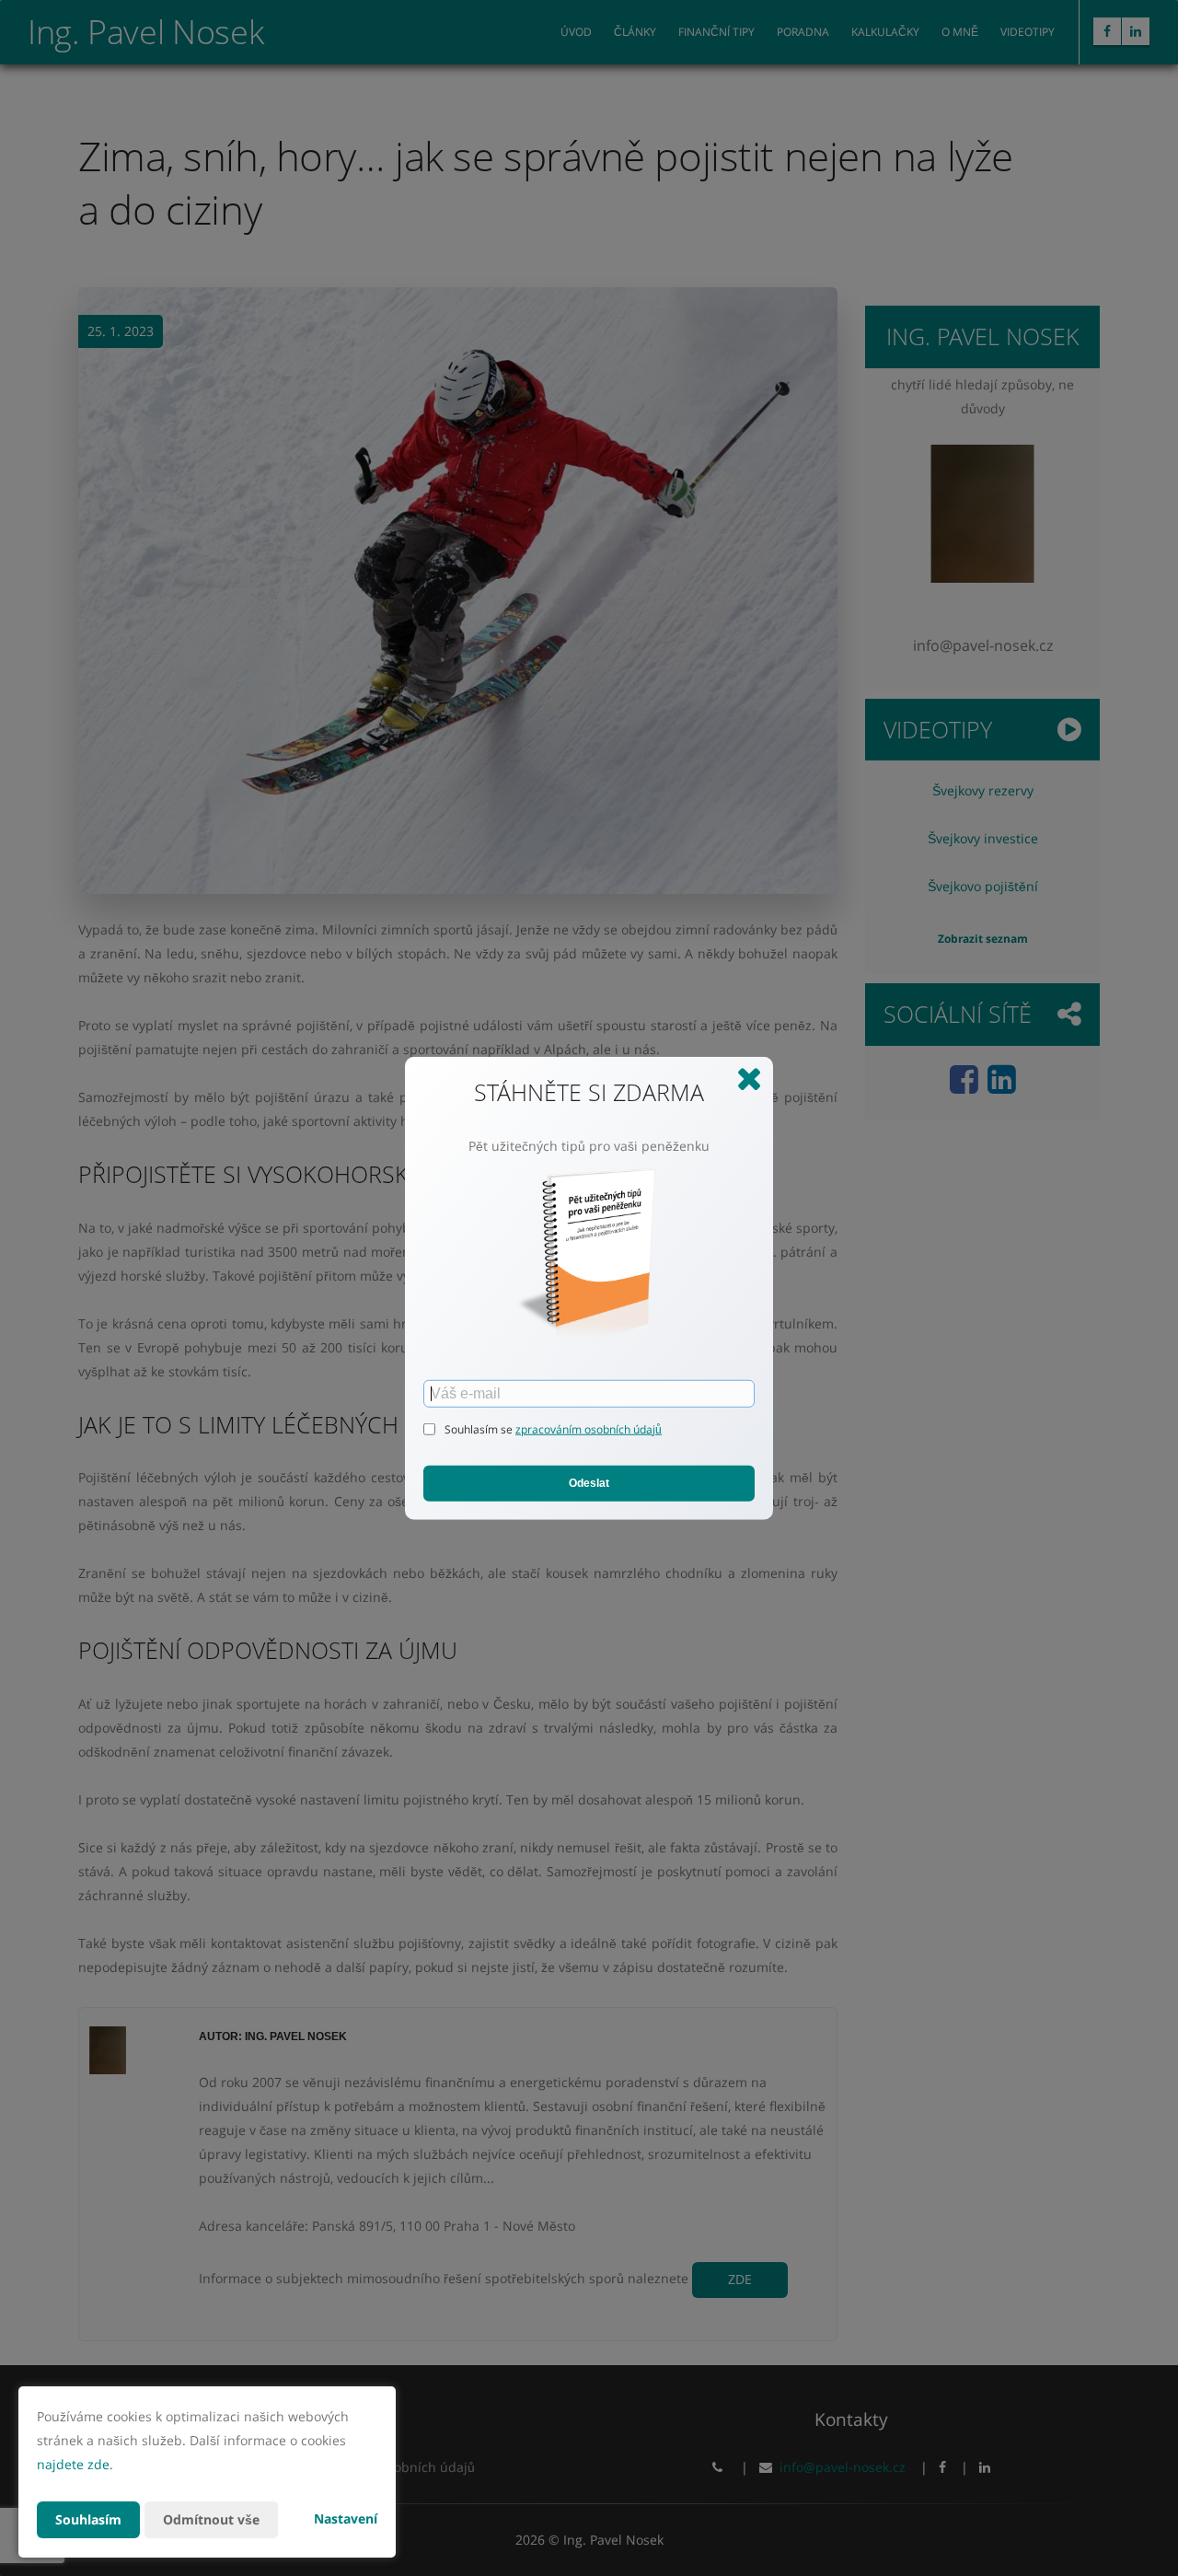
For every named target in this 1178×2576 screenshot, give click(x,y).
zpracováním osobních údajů (589, 1428)
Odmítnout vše (211, 2519)
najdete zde (73, 2464)
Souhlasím (88, 2519)
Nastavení (346, 2518)
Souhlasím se (480, 1428)
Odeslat (589, 1483)
